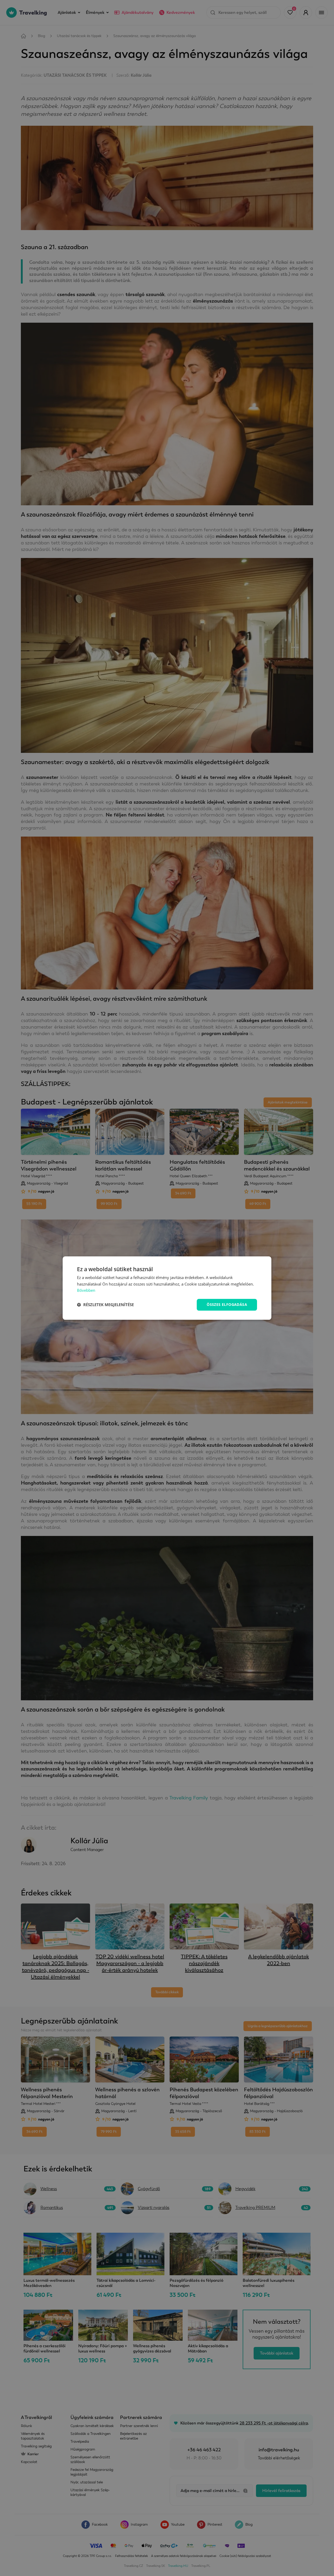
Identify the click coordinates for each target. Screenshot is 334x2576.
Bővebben (86, 1290)
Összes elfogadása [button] (227, 1304)
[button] (105, 1305)
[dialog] (167, 1288)
